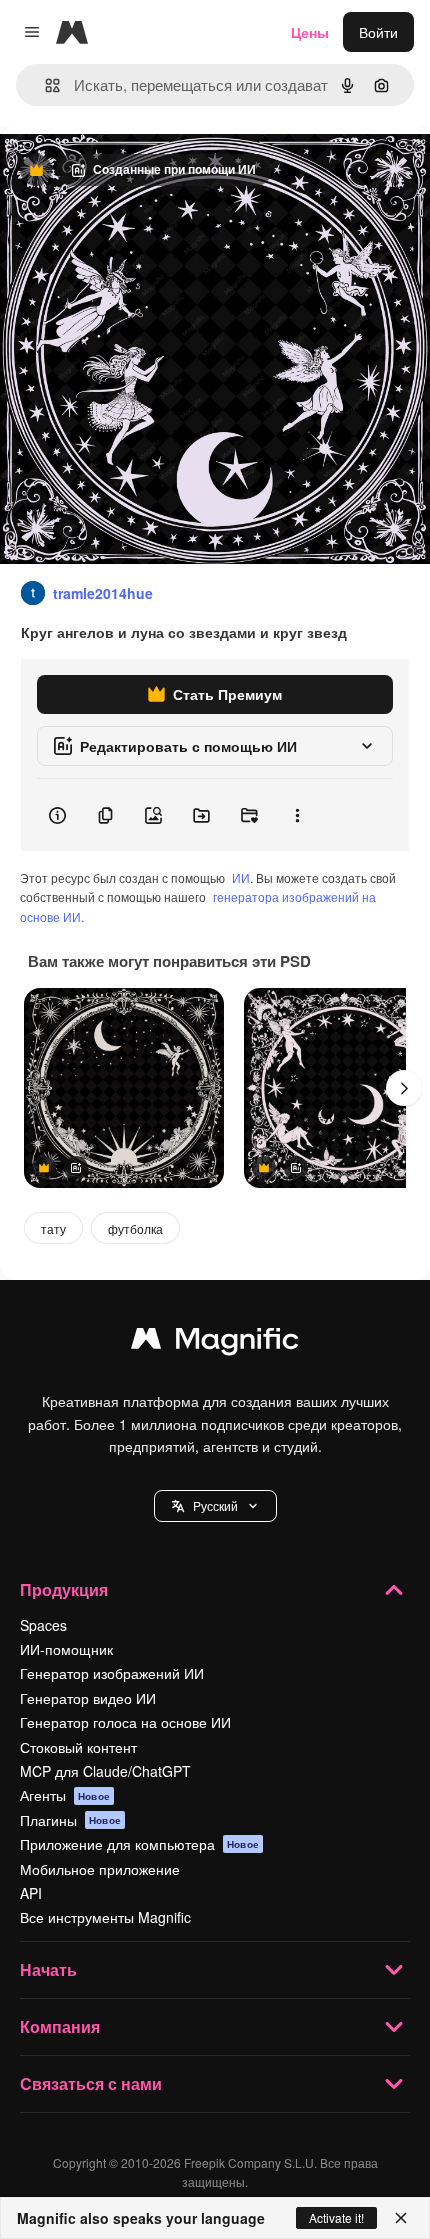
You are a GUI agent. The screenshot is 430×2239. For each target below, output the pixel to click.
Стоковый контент (78, 1747)
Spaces (43, 1625)
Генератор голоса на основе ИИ (125, 1722)
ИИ (241, 877)
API (31, 1893)
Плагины (70, 1820)
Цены (310, 32)
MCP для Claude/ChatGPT (105, 1771)
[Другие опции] (297, 815)
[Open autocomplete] (44, 85)
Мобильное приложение (100, 1869)
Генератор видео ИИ (88, 1698)
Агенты (65, 1795)
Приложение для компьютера (139, 1844)
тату (53, 1228)
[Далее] (404, 1088)
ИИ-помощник (66, 1649)
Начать (48, 1969)
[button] (215, 1506)
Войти (378, 32)
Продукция (64, 1589)
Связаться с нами (91, 2083)
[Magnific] (215, 1343)
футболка (135, 1228)
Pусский (215, 1505)
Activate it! (336, 2217)
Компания (60, 2026)
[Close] (401, 2218)
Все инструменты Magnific (105, 1917)
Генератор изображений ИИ (112, 1673)
